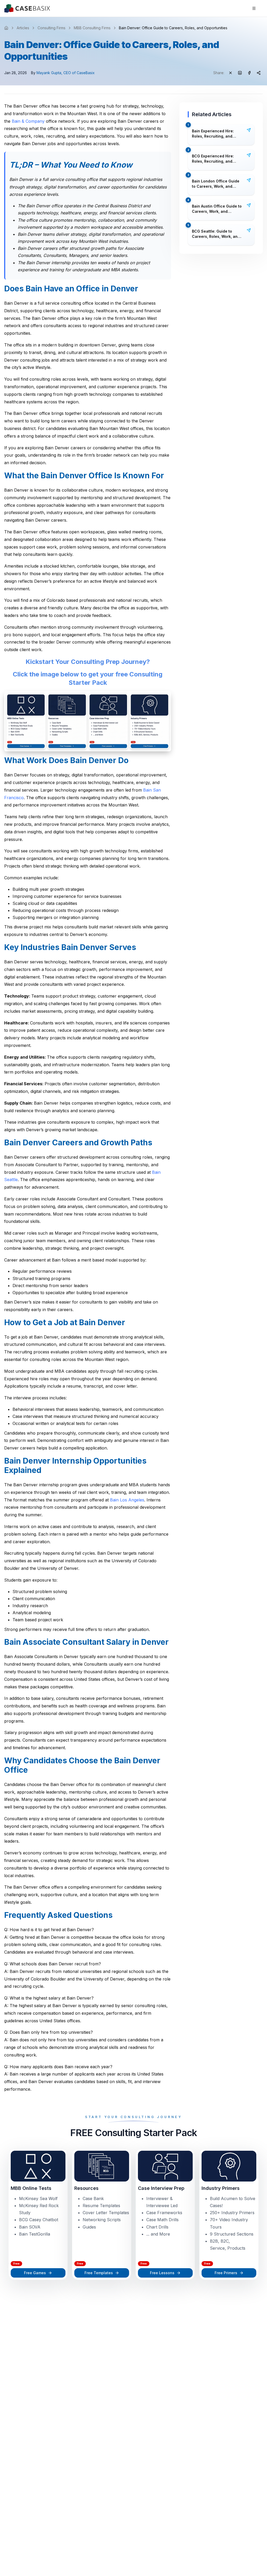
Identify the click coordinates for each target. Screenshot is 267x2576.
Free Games (35, 2273)
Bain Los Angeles (127, 1500)
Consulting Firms (51, 28)
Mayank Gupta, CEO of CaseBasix (66, 73)
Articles (23, 28)
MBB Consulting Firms (92, 28)
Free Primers (226, 2273)
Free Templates (99, 2273)
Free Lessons (162, 2273)
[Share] (249, 130)
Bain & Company (28, 121)
